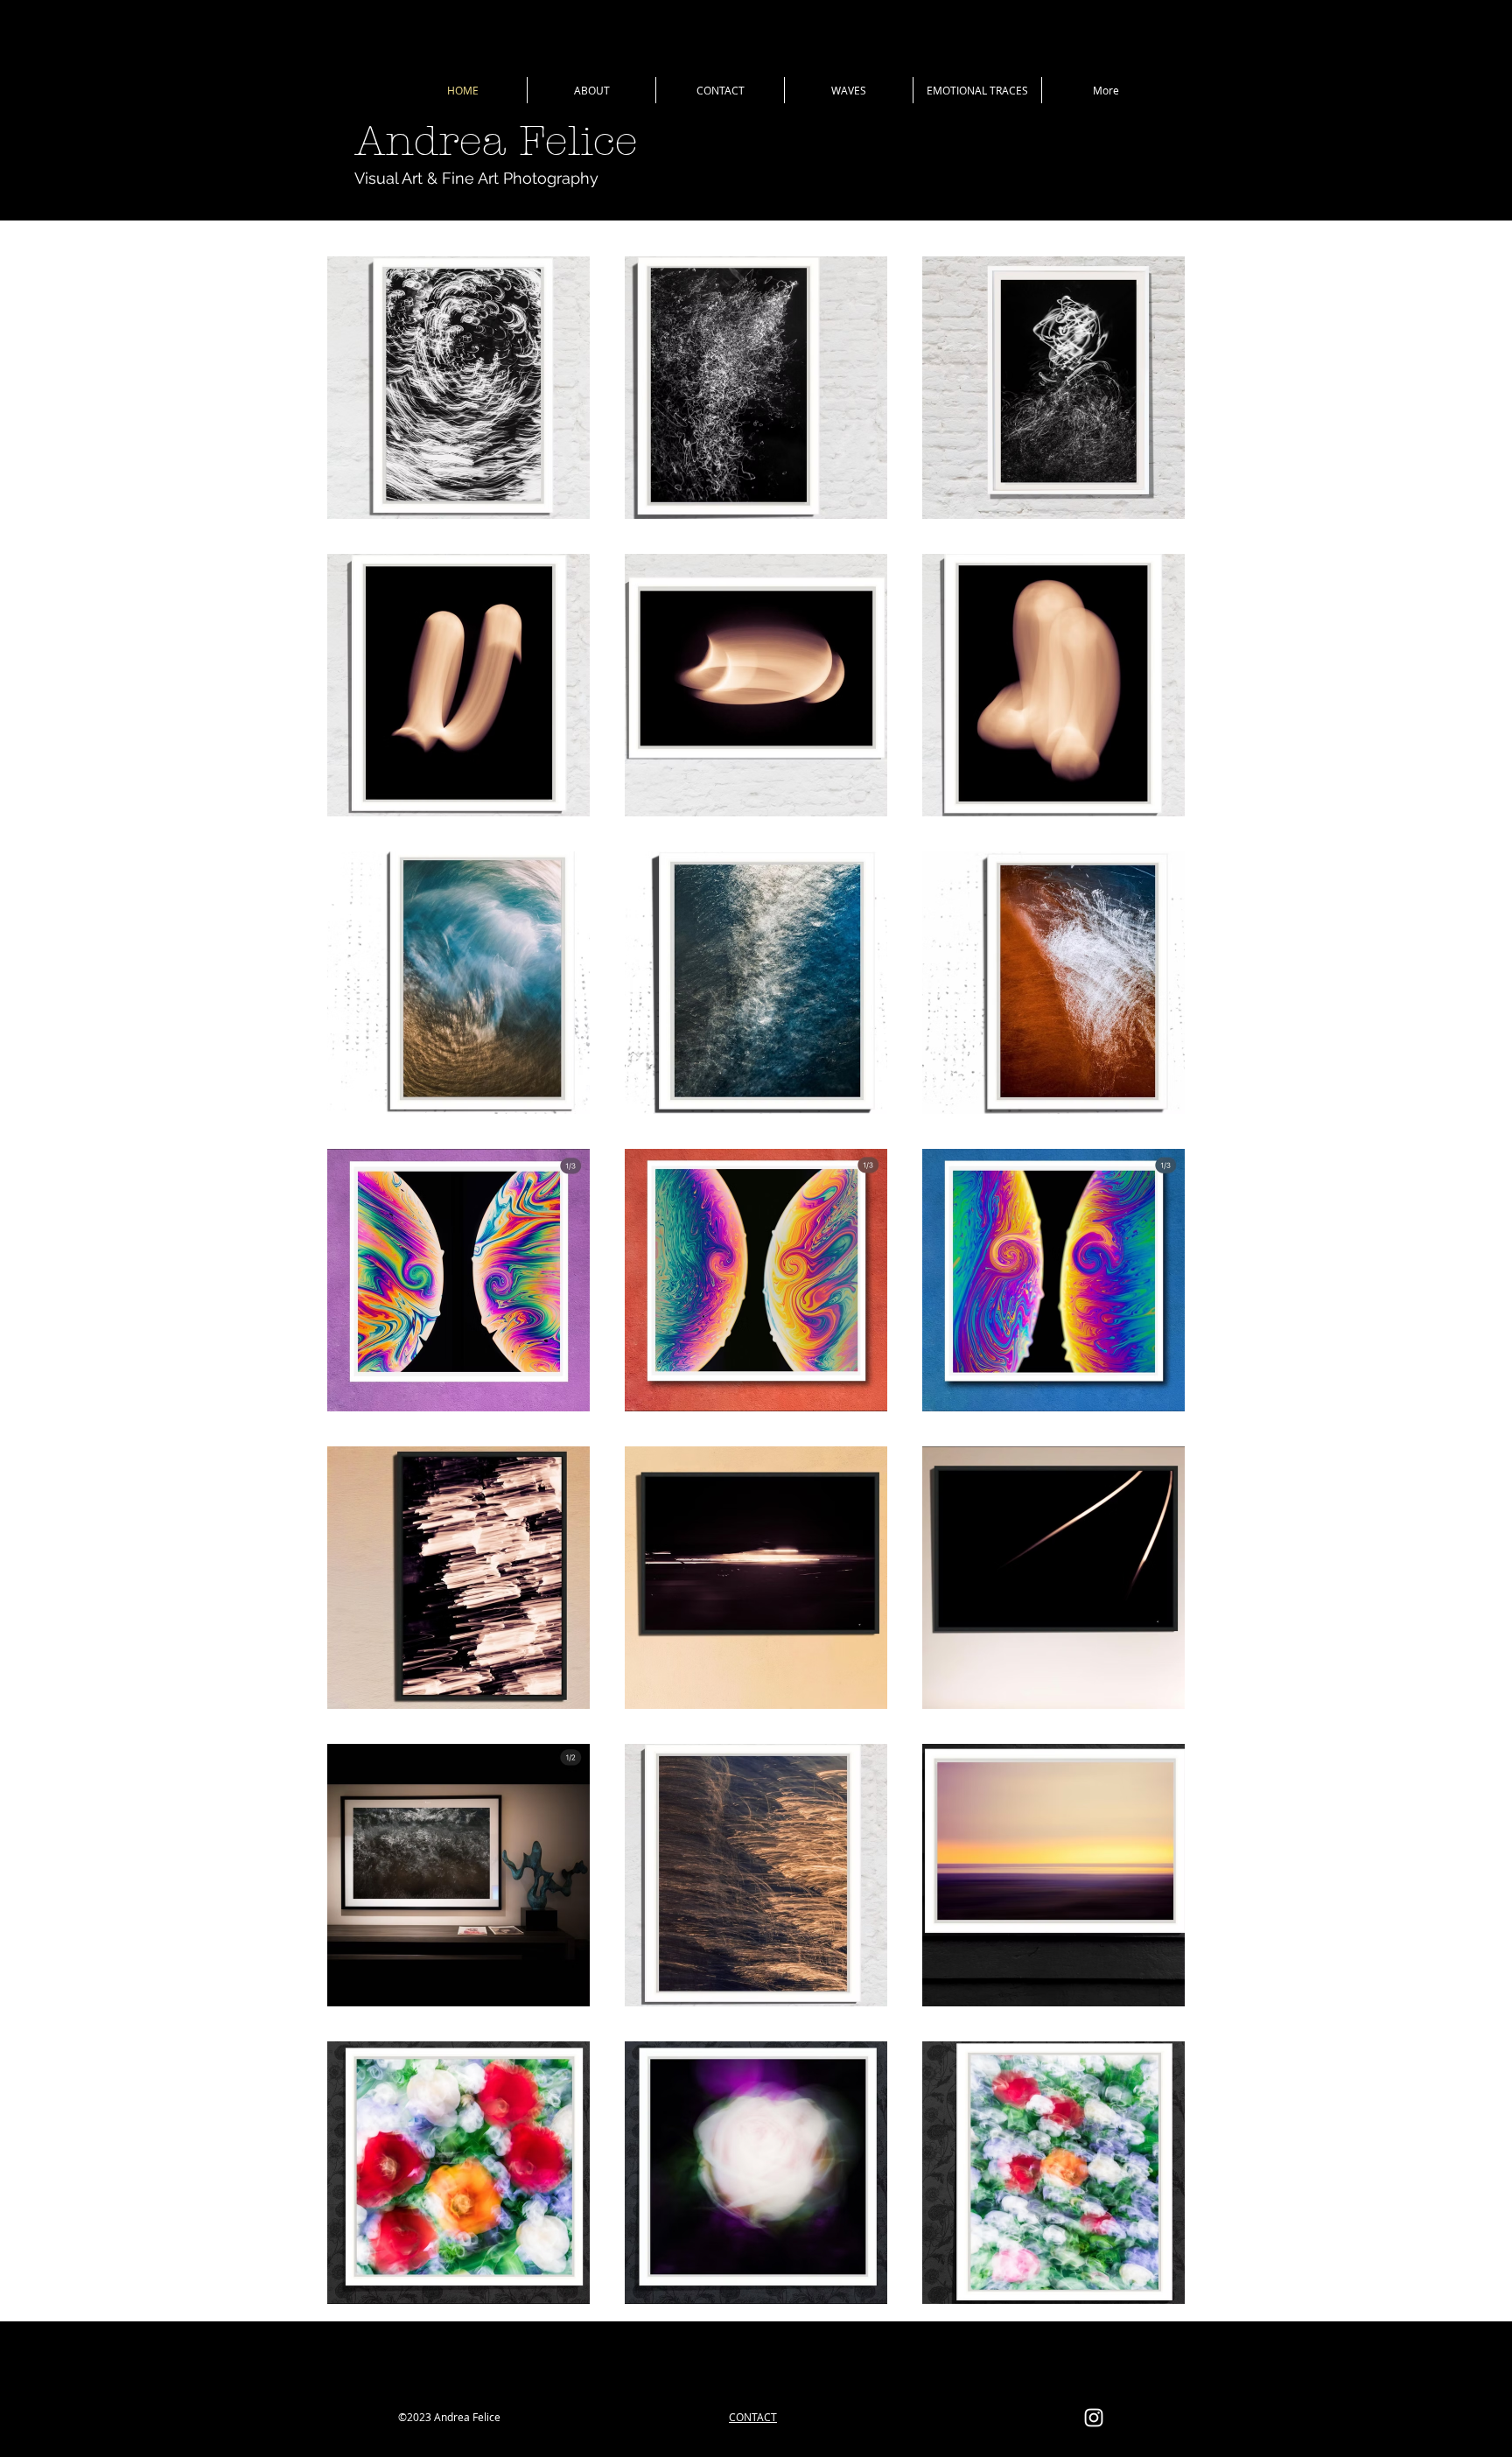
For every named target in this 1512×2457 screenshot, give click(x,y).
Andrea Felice (496, 141)
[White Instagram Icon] (1094, 2418)
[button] (849, 90)
